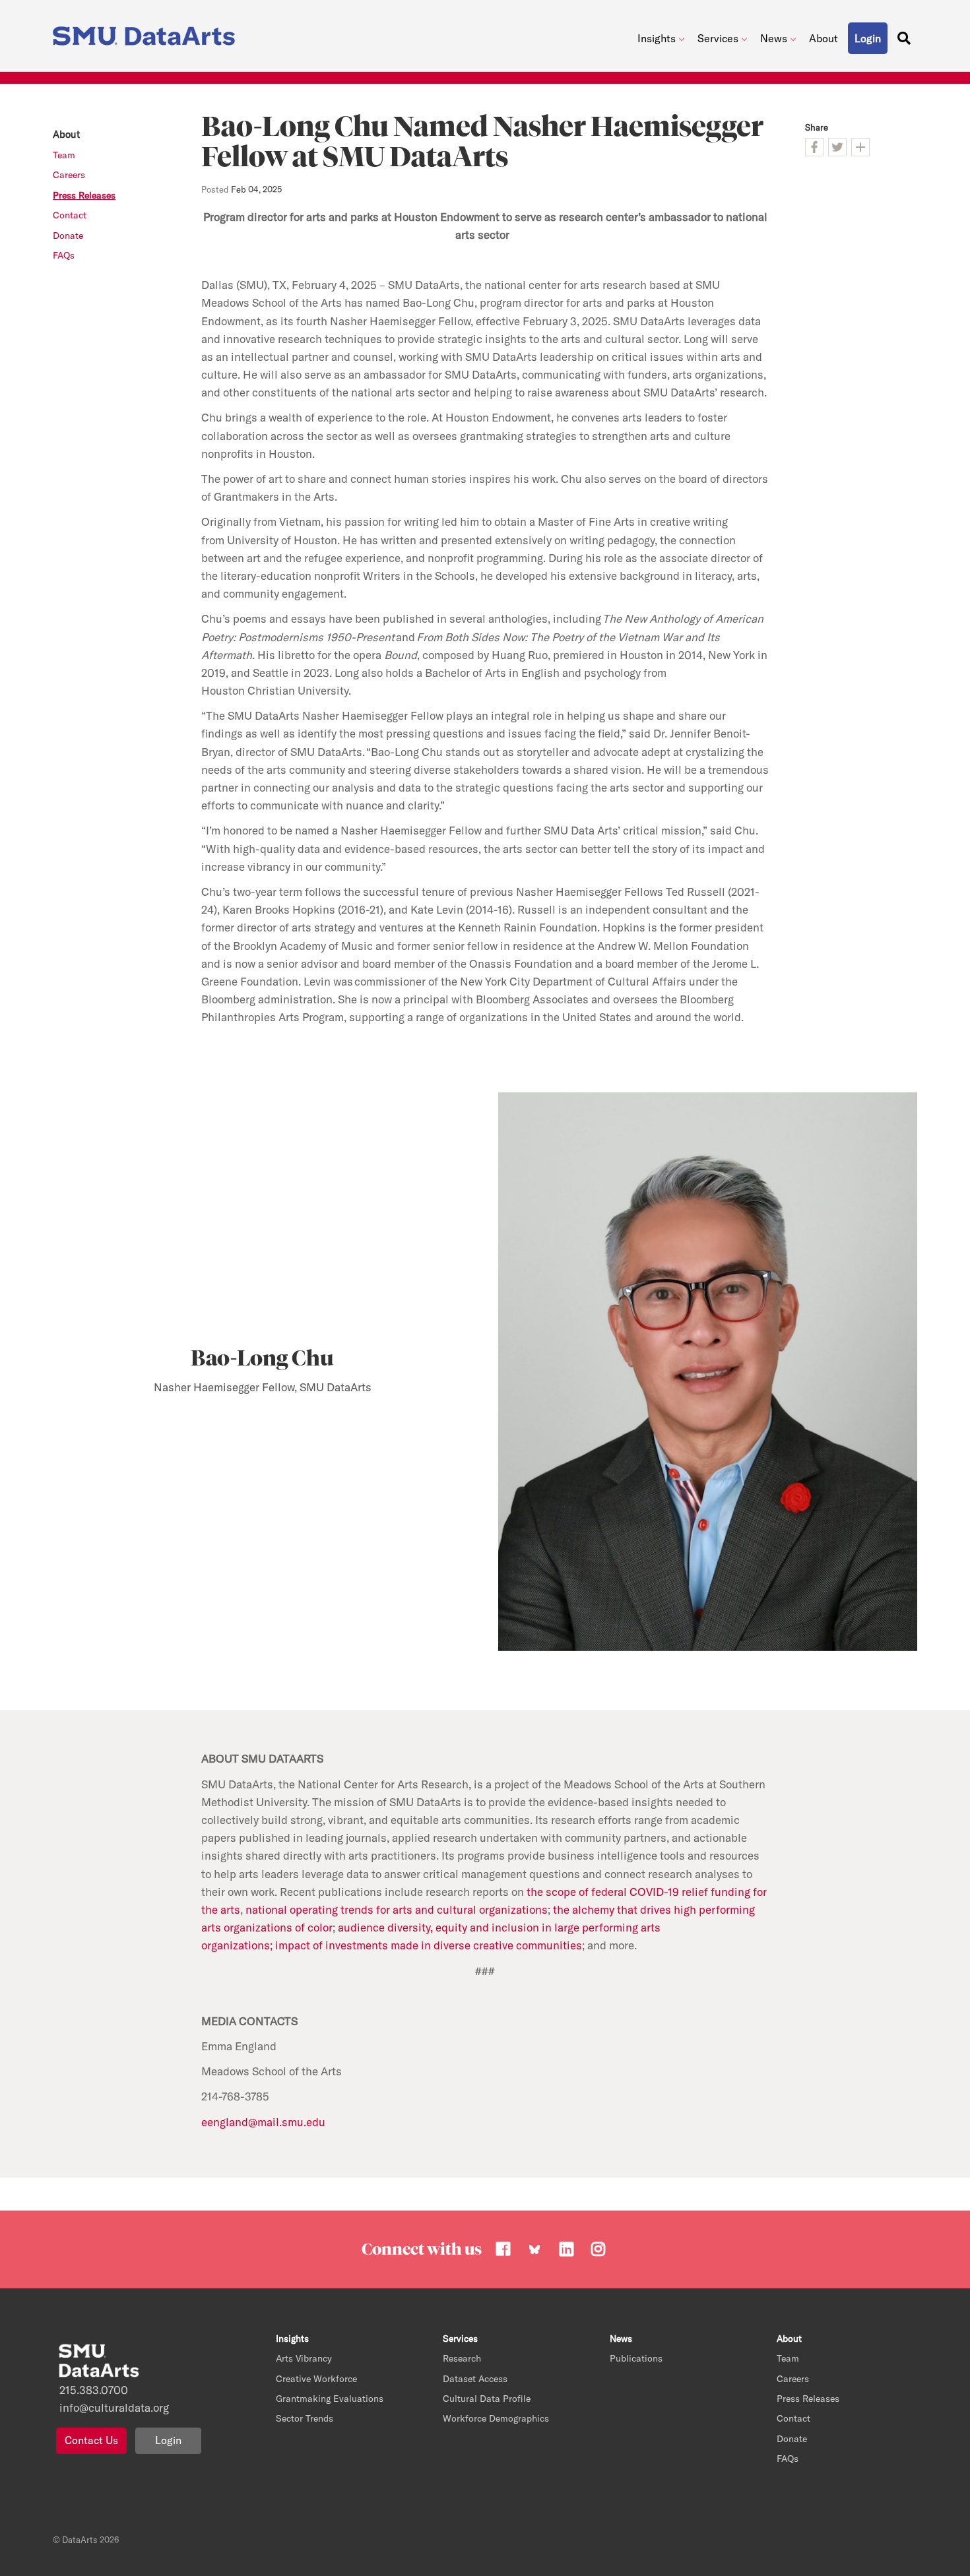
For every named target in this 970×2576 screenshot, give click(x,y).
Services (718, 38)
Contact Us (91, 2440)
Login (168, 2440)
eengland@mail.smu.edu (263, 2122)
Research (462, 2358)
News (774, 38)
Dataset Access (475, 2379)
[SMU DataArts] (147, 33)
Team (64, 155)
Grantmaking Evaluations (330, 2399)
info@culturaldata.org (114, 2407)
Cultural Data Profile (487, 2399)
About (824, 38)
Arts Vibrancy (304, 2358)
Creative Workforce (316, 2379)
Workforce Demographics (496, 2418)
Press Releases (84, 195)
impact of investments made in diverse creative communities (429, 1945)
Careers (69, 175)
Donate (68, 236)
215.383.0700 (94, 2390)
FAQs (64, 255)
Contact (70, 215)
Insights (657, 38)
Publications (636, 2358)
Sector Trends (305, 2418)
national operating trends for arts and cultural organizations (397, 1909)
